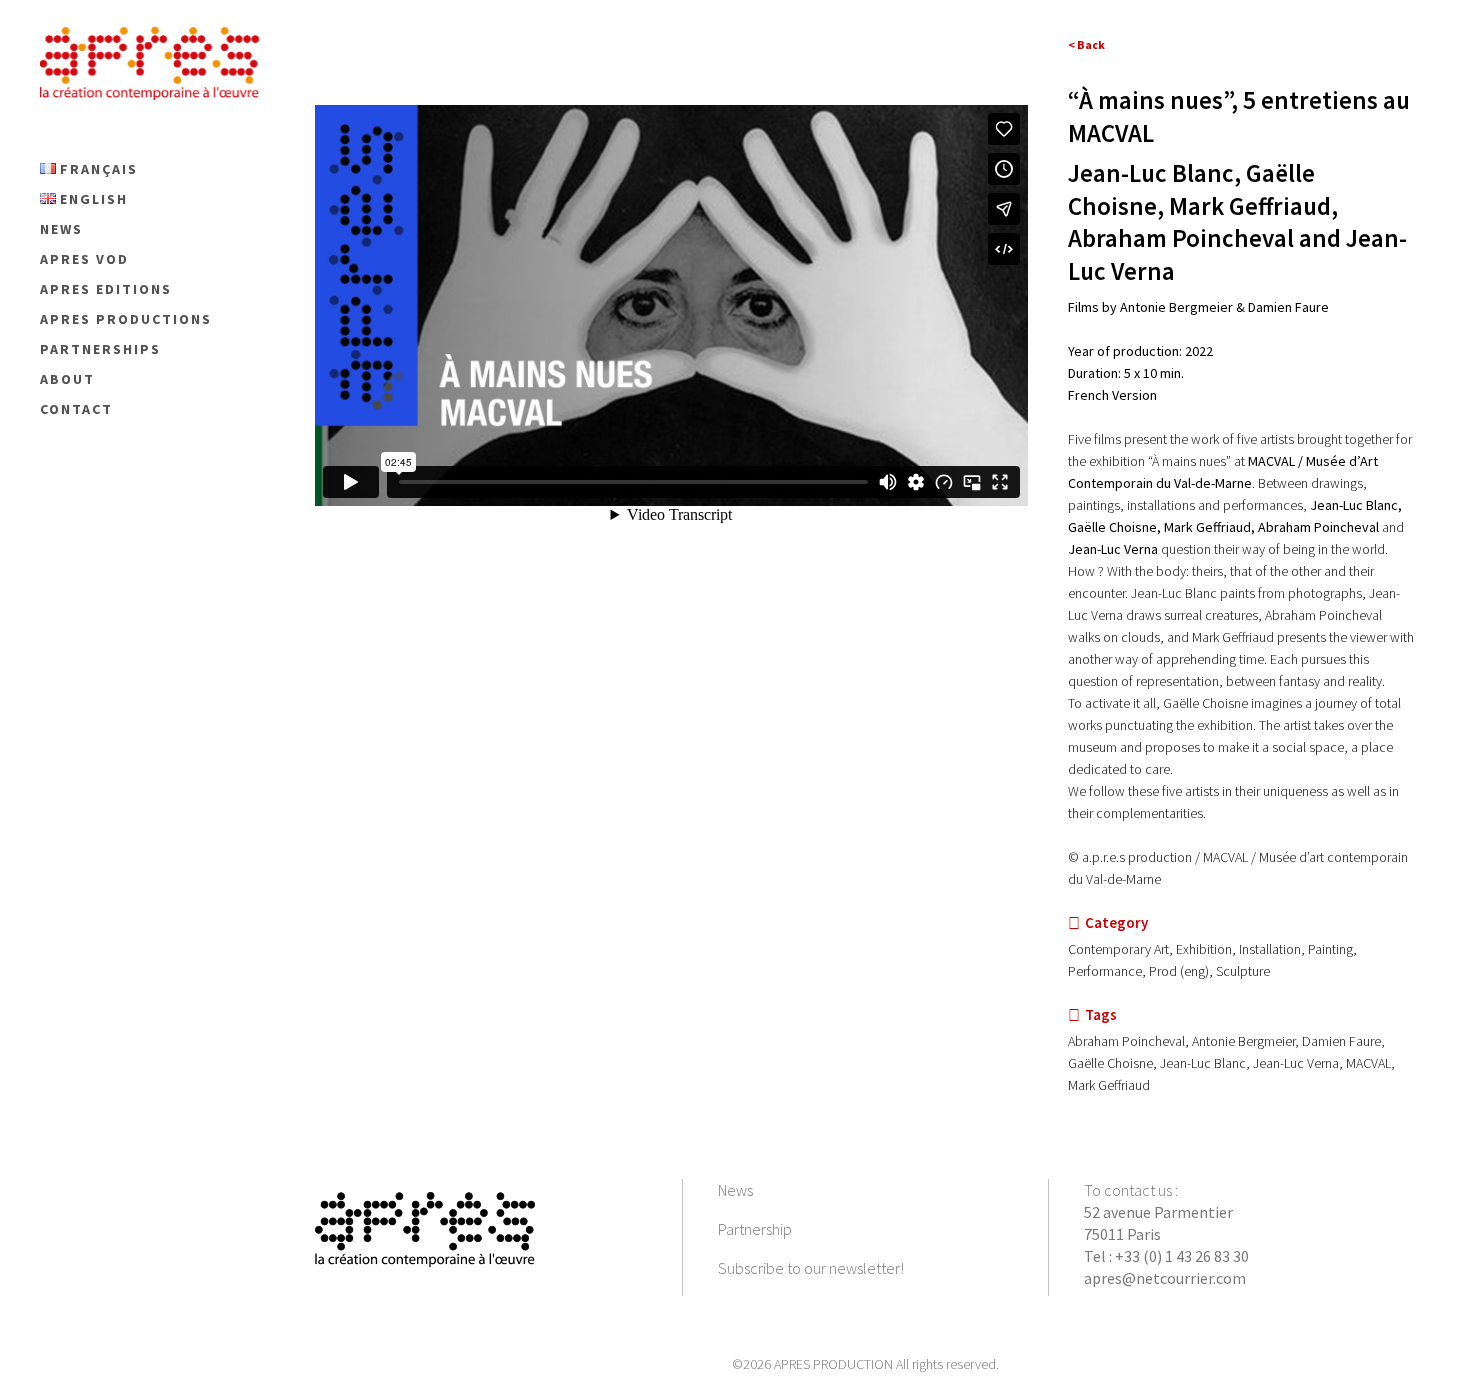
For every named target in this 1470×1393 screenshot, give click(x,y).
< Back (1086, 44)
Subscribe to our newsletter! (811, 1268)
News (735, 1190)
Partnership (755, 1229)
